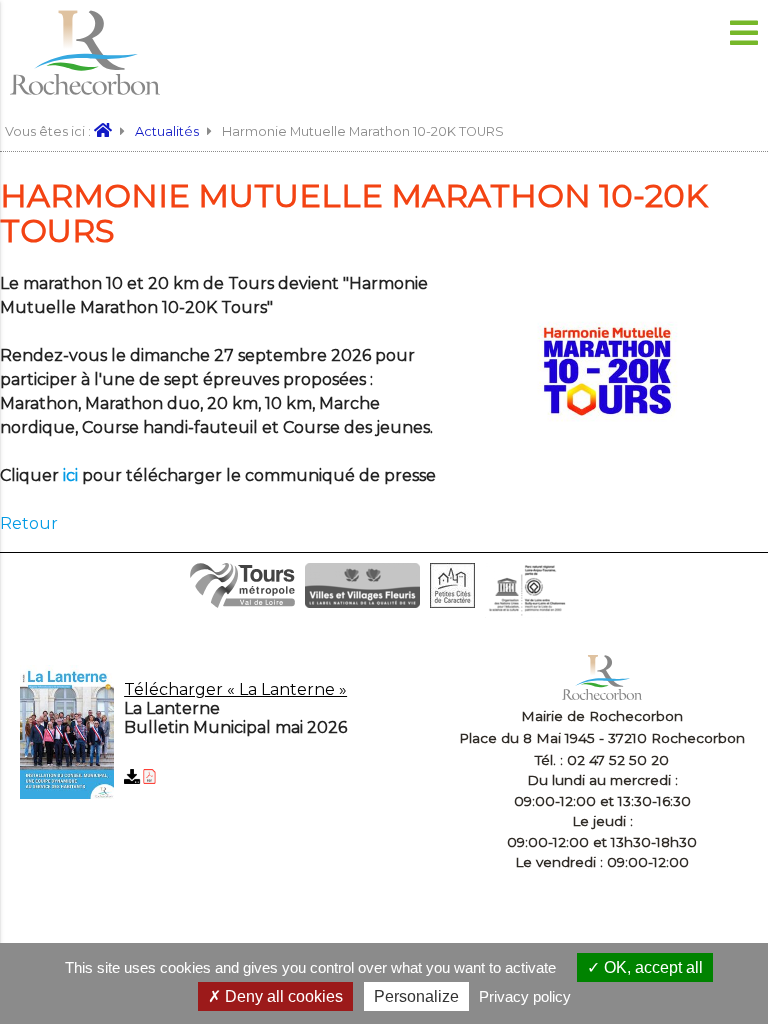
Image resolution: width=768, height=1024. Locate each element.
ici (70, 475)
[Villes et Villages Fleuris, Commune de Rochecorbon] (362, 602)
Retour (29, 523)
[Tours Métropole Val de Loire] (242, 602)
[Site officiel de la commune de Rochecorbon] (85, 89)
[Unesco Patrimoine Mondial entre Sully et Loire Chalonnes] (526, 612)
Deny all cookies (282, 996)
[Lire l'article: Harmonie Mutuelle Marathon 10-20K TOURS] (608, 442)
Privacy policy (525, 996)
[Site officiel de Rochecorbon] (109, 131)
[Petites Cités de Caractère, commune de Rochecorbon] (452, 602)
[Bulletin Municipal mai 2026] (228, 735)
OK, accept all (651, 967)
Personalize (416, 996)
